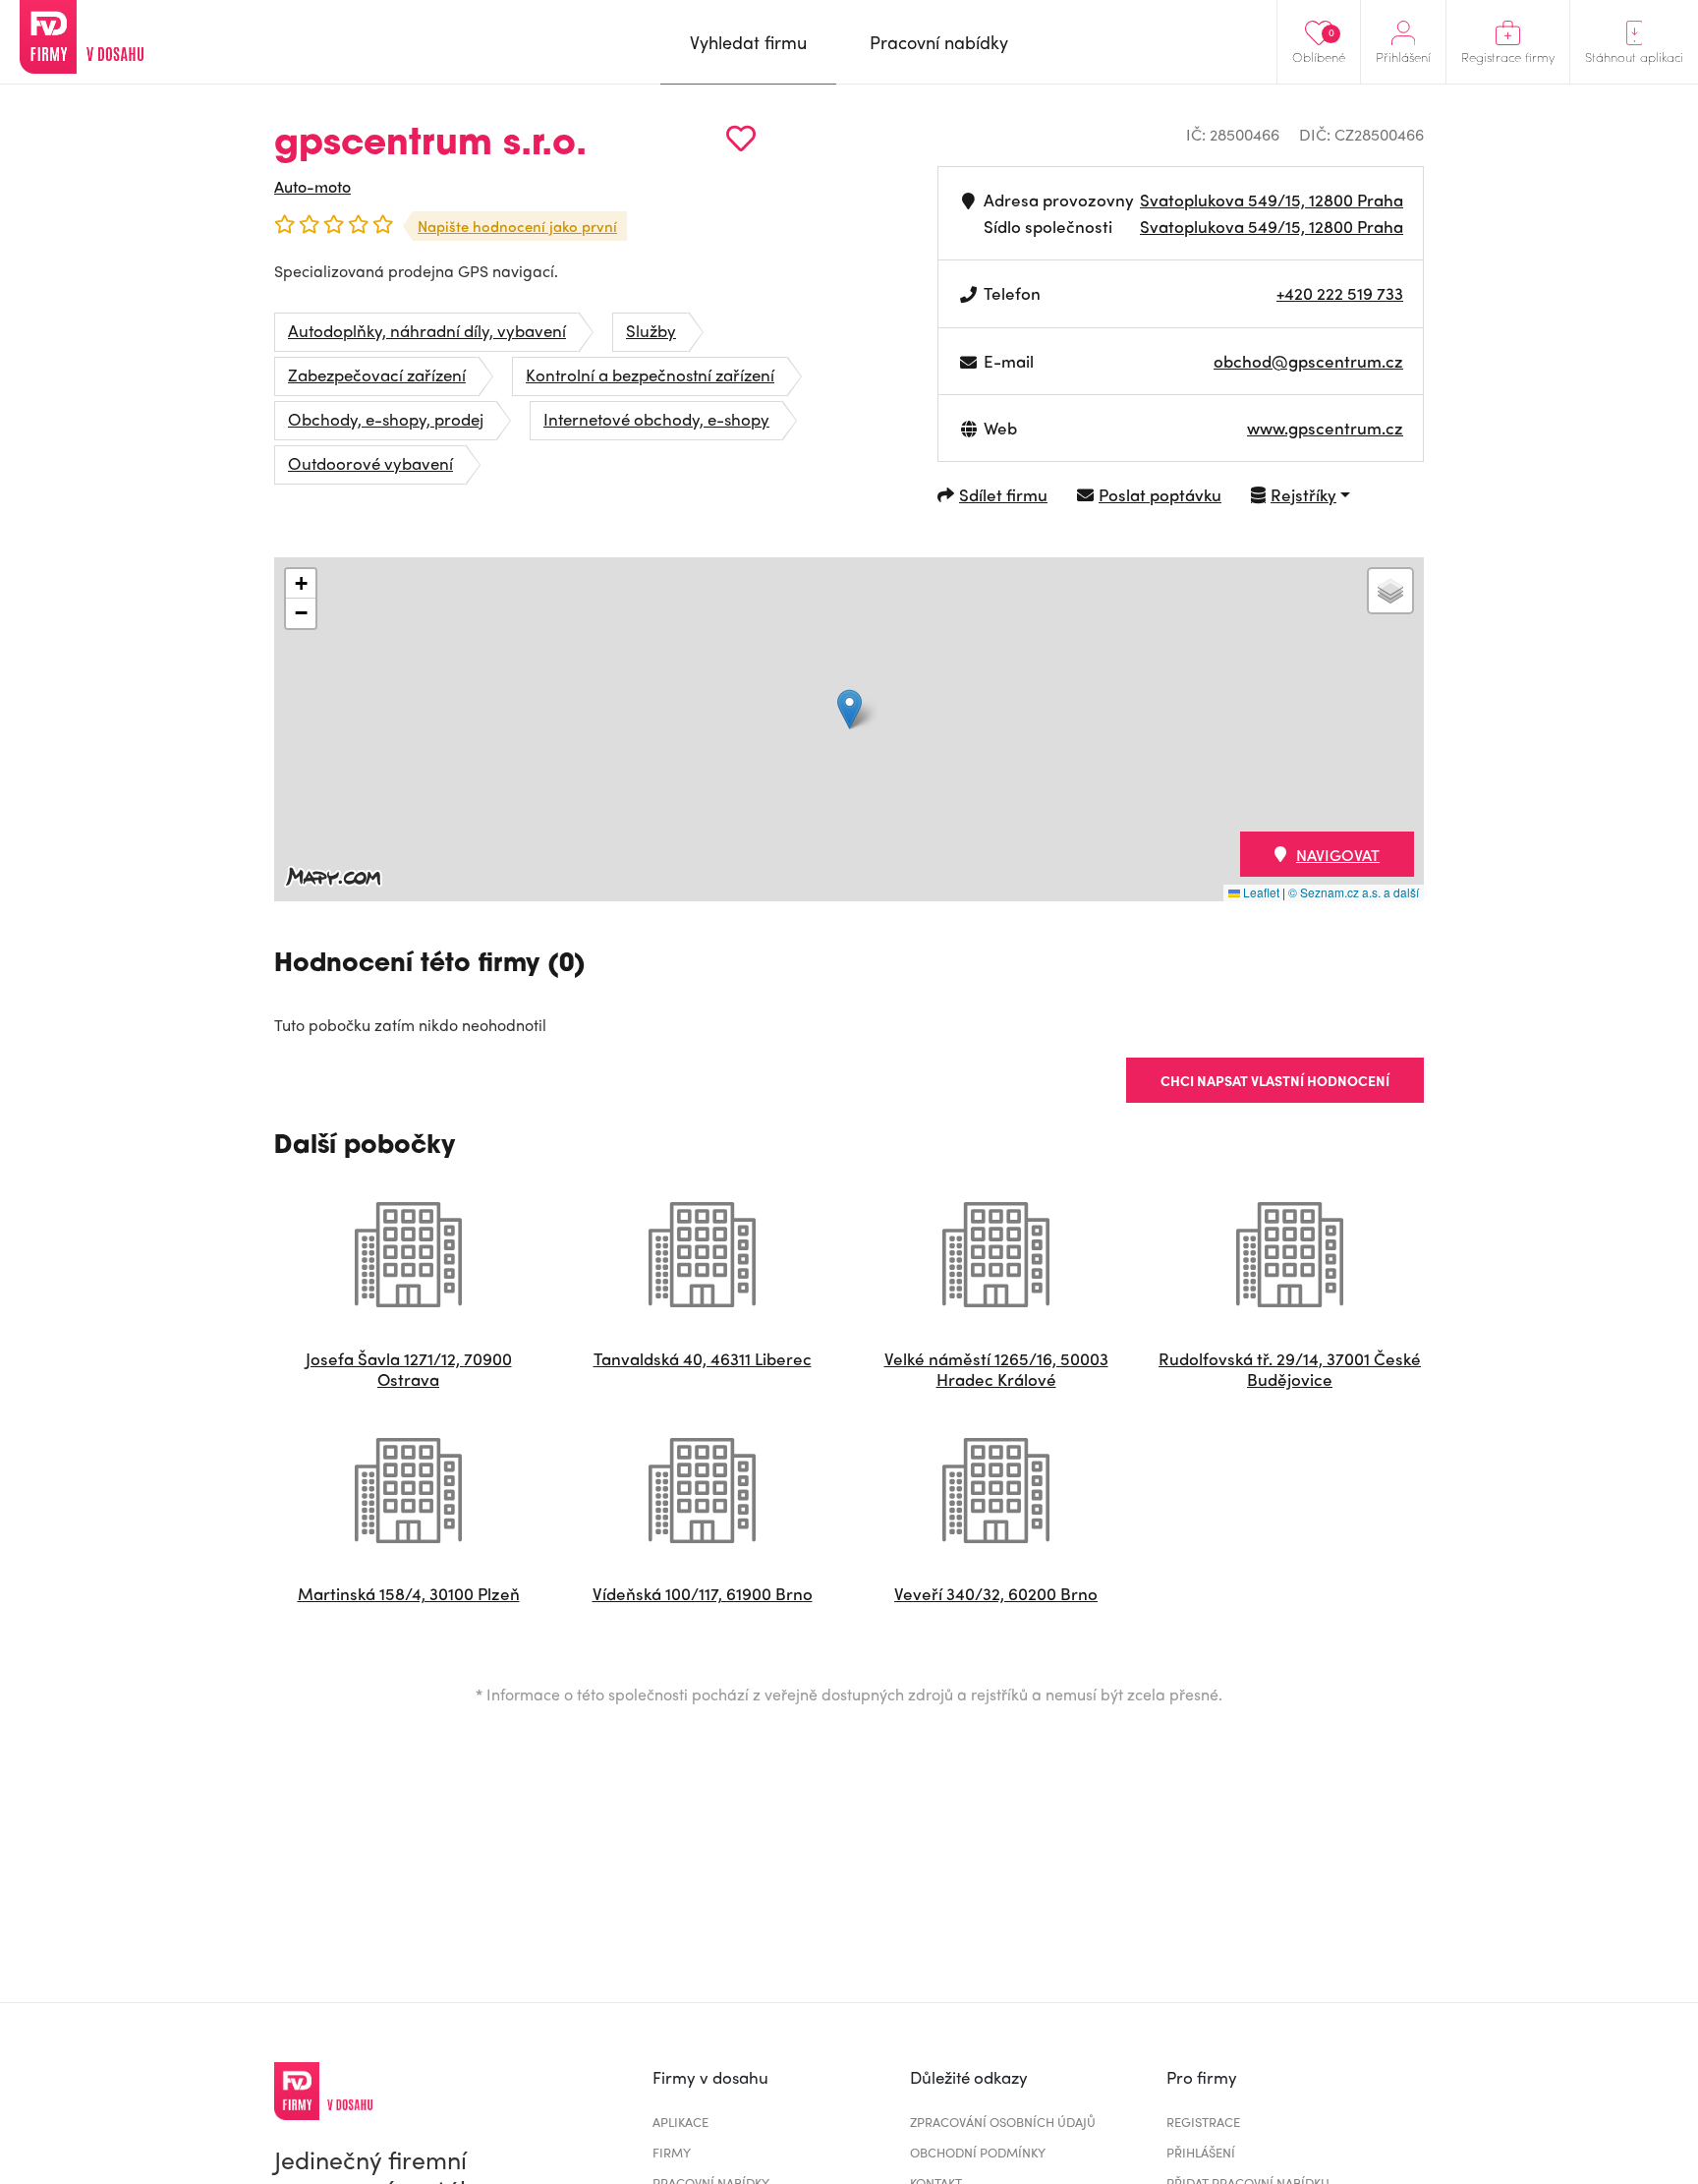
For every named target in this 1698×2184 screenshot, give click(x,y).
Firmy (672, 2152)
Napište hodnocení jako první (517, 226)
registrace (1203, 2122)
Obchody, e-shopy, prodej (386, 419)
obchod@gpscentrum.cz (1308, 361)
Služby (651, 330)
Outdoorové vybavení (370, 463)
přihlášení (1201, 2152)
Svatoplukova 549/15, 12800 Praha (1272, 200)
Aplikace (680, 2122)
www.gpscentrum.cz (1325, 428)
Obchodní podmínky (978, 2152)
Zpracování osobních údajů (1003, 2122)
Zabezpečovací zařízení (377, 374)
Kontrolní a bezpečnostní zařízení (650, 374)
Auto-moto (312, 186)
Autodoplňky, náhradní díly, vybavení (427, 330)
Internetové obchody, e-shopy (656, 419)
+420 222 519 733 (1340, 293)
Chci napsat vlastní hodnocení (1275, 1080)
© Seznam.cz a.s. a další (1354, 892)
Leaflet (1260, 892)
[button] (849, 709)
